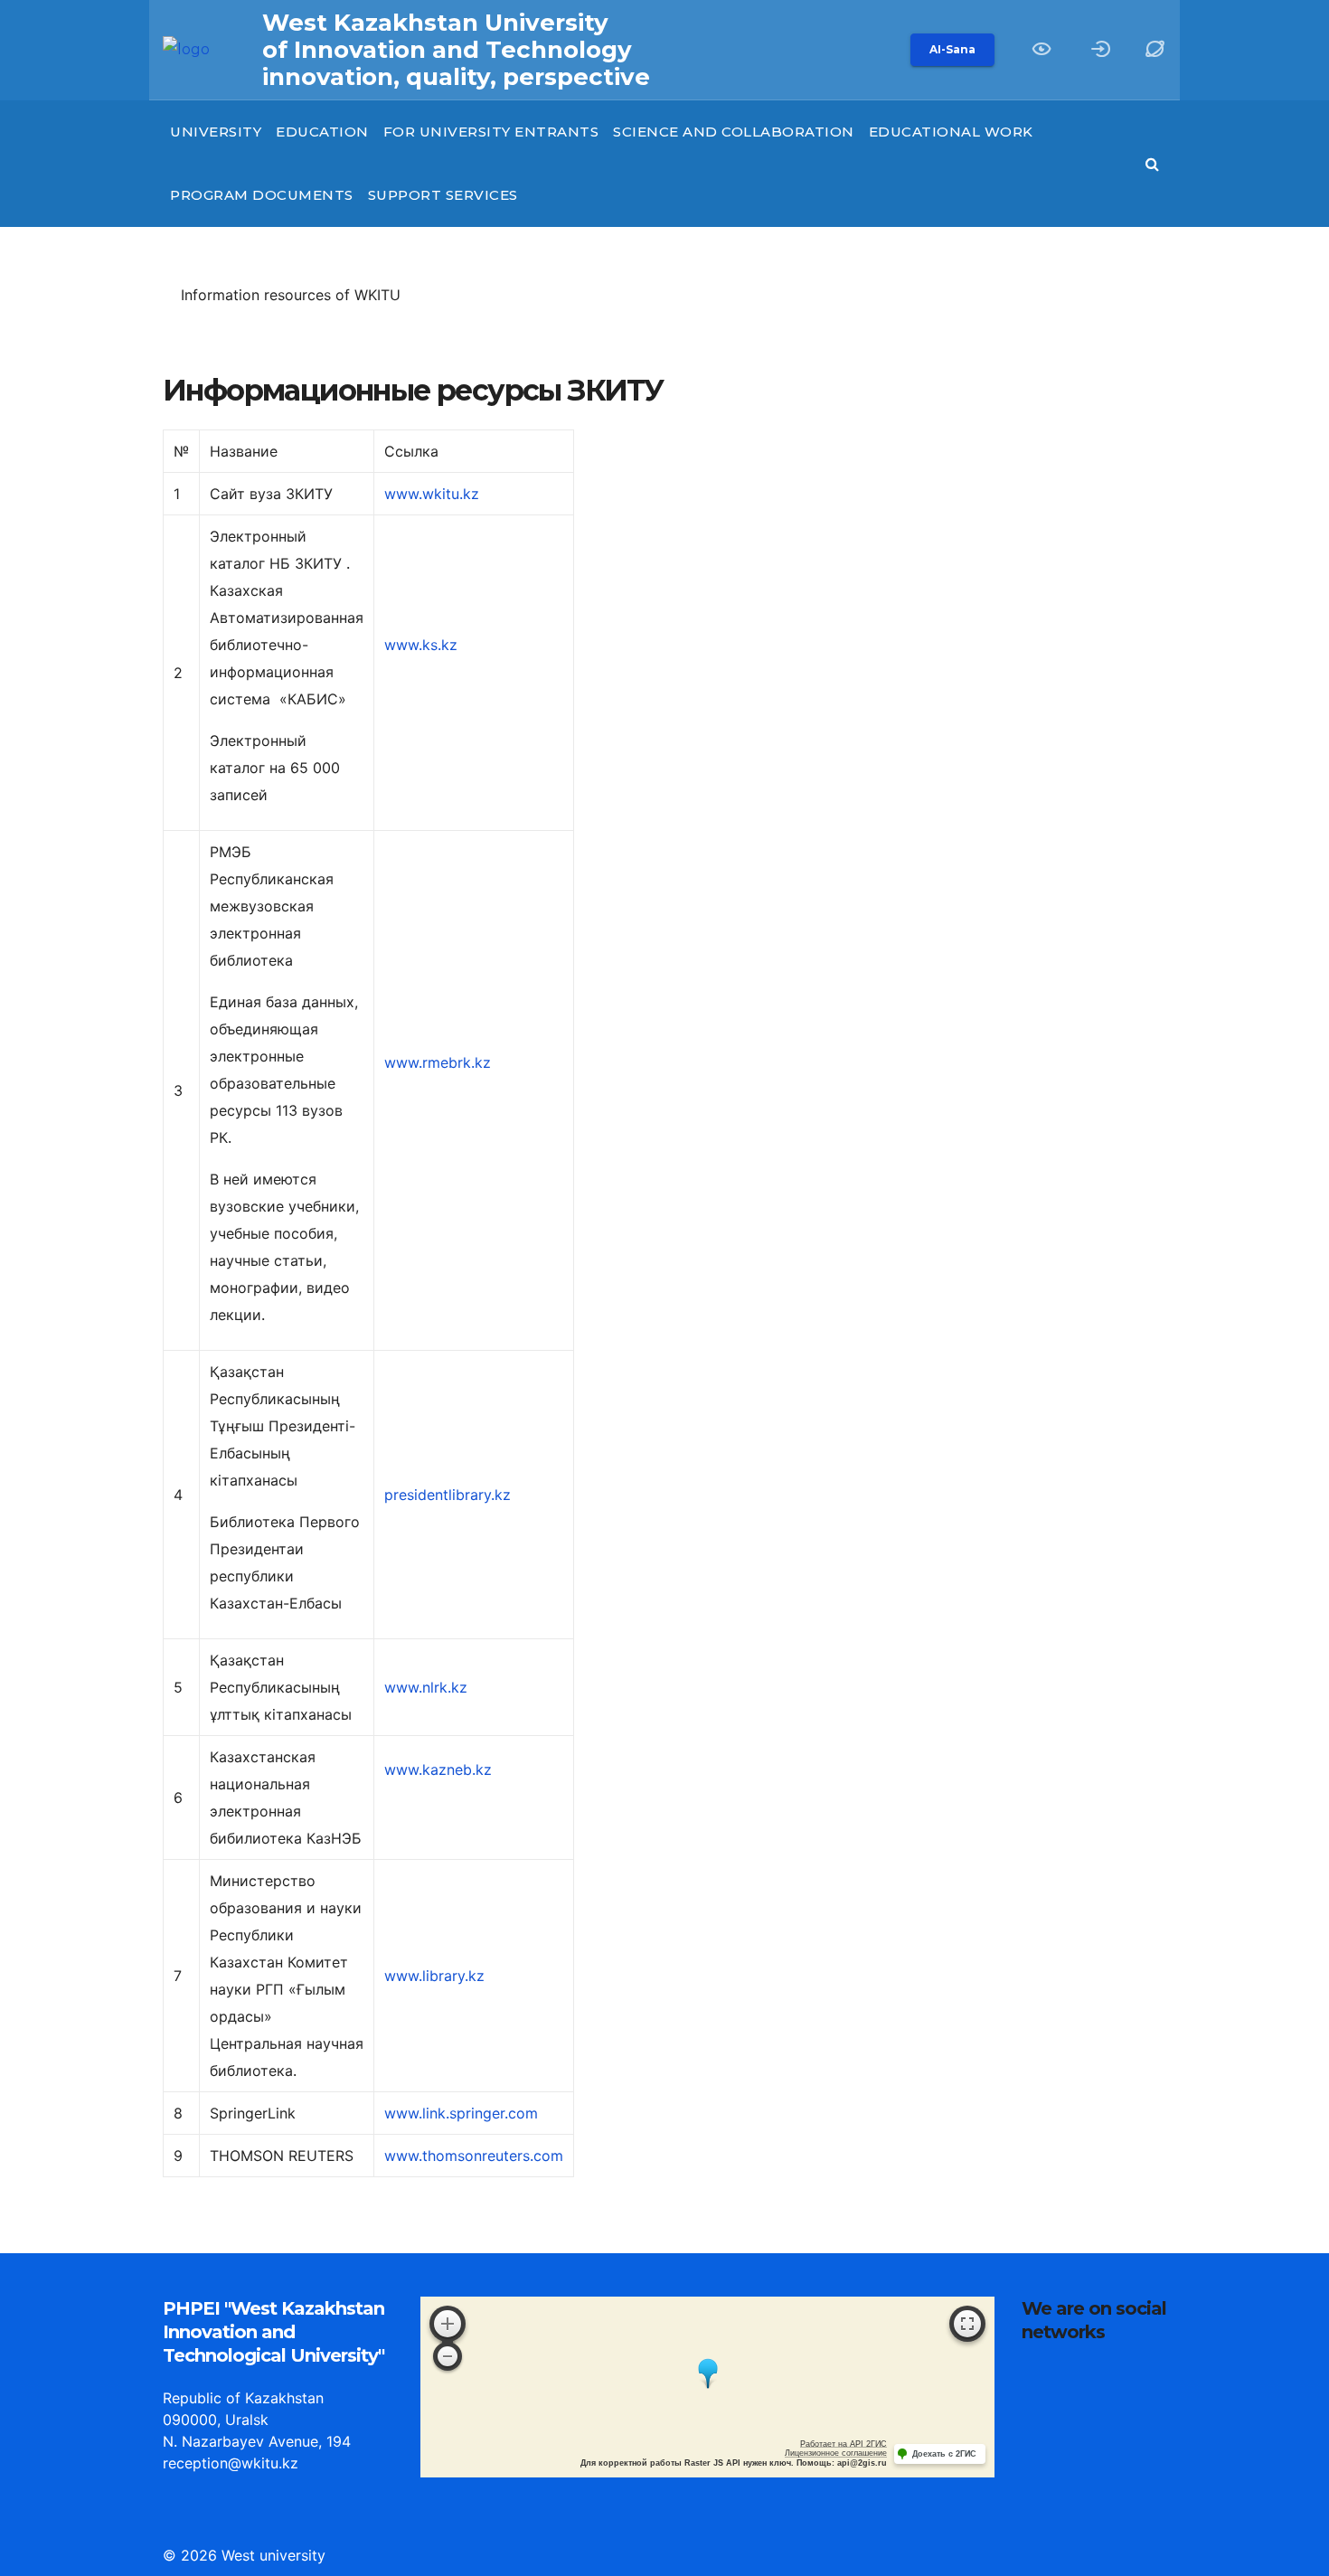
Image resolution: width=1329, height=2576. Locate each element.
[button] (1153, 50)
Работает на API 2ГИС (844, 2444)
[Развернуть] (967, 2324)
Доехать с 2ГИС (944, 2454)
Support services (443, 195)
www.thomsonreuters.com (474, 2156)
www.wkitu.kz (432, 494)
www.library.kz (434, 1976)
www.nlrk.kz (426, 1687)
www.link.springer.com (461, 2113)
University (216, 132)
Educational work (951, 132)
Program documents (262, 195)
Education (322, 132)
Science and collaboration (734, 132)
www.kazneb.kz (438, 1769)
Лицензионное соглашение (836, 2453)
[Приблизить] (448, 2324)
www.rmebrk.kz (438, 1062)
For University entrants (491, 132)
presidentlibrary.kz (448, 1495)
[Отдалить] (448, 2356)
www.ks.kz (421, 645)
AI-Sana (952, 49)
